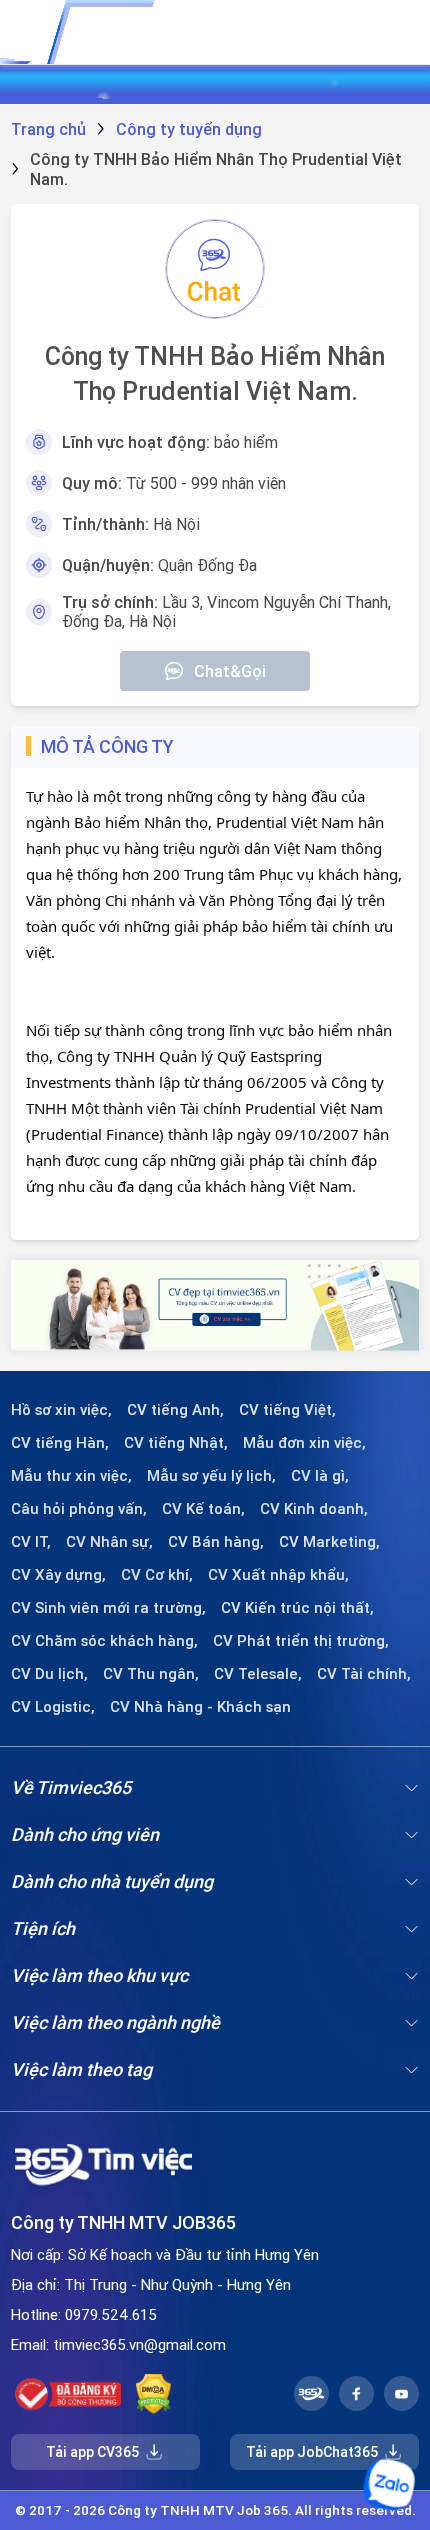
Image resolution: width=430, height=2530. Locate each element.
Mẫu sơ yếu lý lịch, (211, 1476)
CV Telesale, (258, 1674)
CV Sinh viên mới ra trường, (108, 1608)
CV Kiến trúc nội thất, (297, 1608)
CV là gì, (320, 1476)
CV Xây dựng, (58, 1575)
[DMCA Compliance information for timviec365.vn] (153, 2394)
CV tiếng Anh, (175, 1410)
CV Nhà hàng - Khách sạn (200, 1707)
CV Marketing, (329, 1542)
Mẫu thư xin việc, (71, 1476)
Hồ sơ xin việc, (61, 1410)
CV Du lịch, (49, 1674)
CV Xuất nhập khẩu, (278, 1575)
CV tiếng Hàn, (60, 1443)
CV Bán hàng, (216, 1542)
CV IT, (31, 1542)
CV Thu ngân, (151, 1674)
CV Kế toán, (203, 1509)
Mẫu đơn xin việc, (304, 1443)
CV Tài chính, (364, 1674)
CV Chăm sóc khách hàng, (104, 1641)
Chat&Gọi (230, 671)
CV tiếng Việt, (287, 1410)
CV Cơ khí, (157, 1575)
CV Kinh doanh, (314, 1509)
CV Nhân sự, (109, 1542)
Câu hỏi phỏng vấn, (79, 1509)
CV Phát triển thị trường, (301, 1641)
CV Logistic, (53, 1707)
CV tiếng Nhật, (176, 1443)
